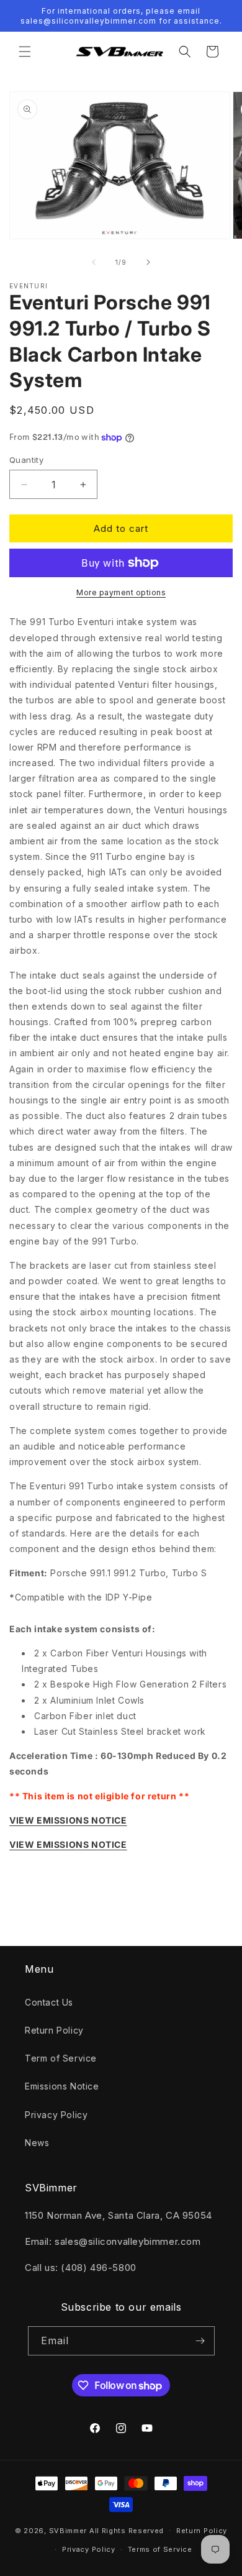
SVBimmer (68, 2530)
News (37, 2143)
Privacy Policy (56, 2115)
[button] (25, 52)
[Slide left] (94, 262)
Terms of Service (160, 2549)
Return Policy (54, 2030)
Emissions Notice (62, 2086)
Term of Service (61, 2058)
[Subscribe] (200, 2341)
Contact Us (49, 2002)
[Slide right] (148, 262)
